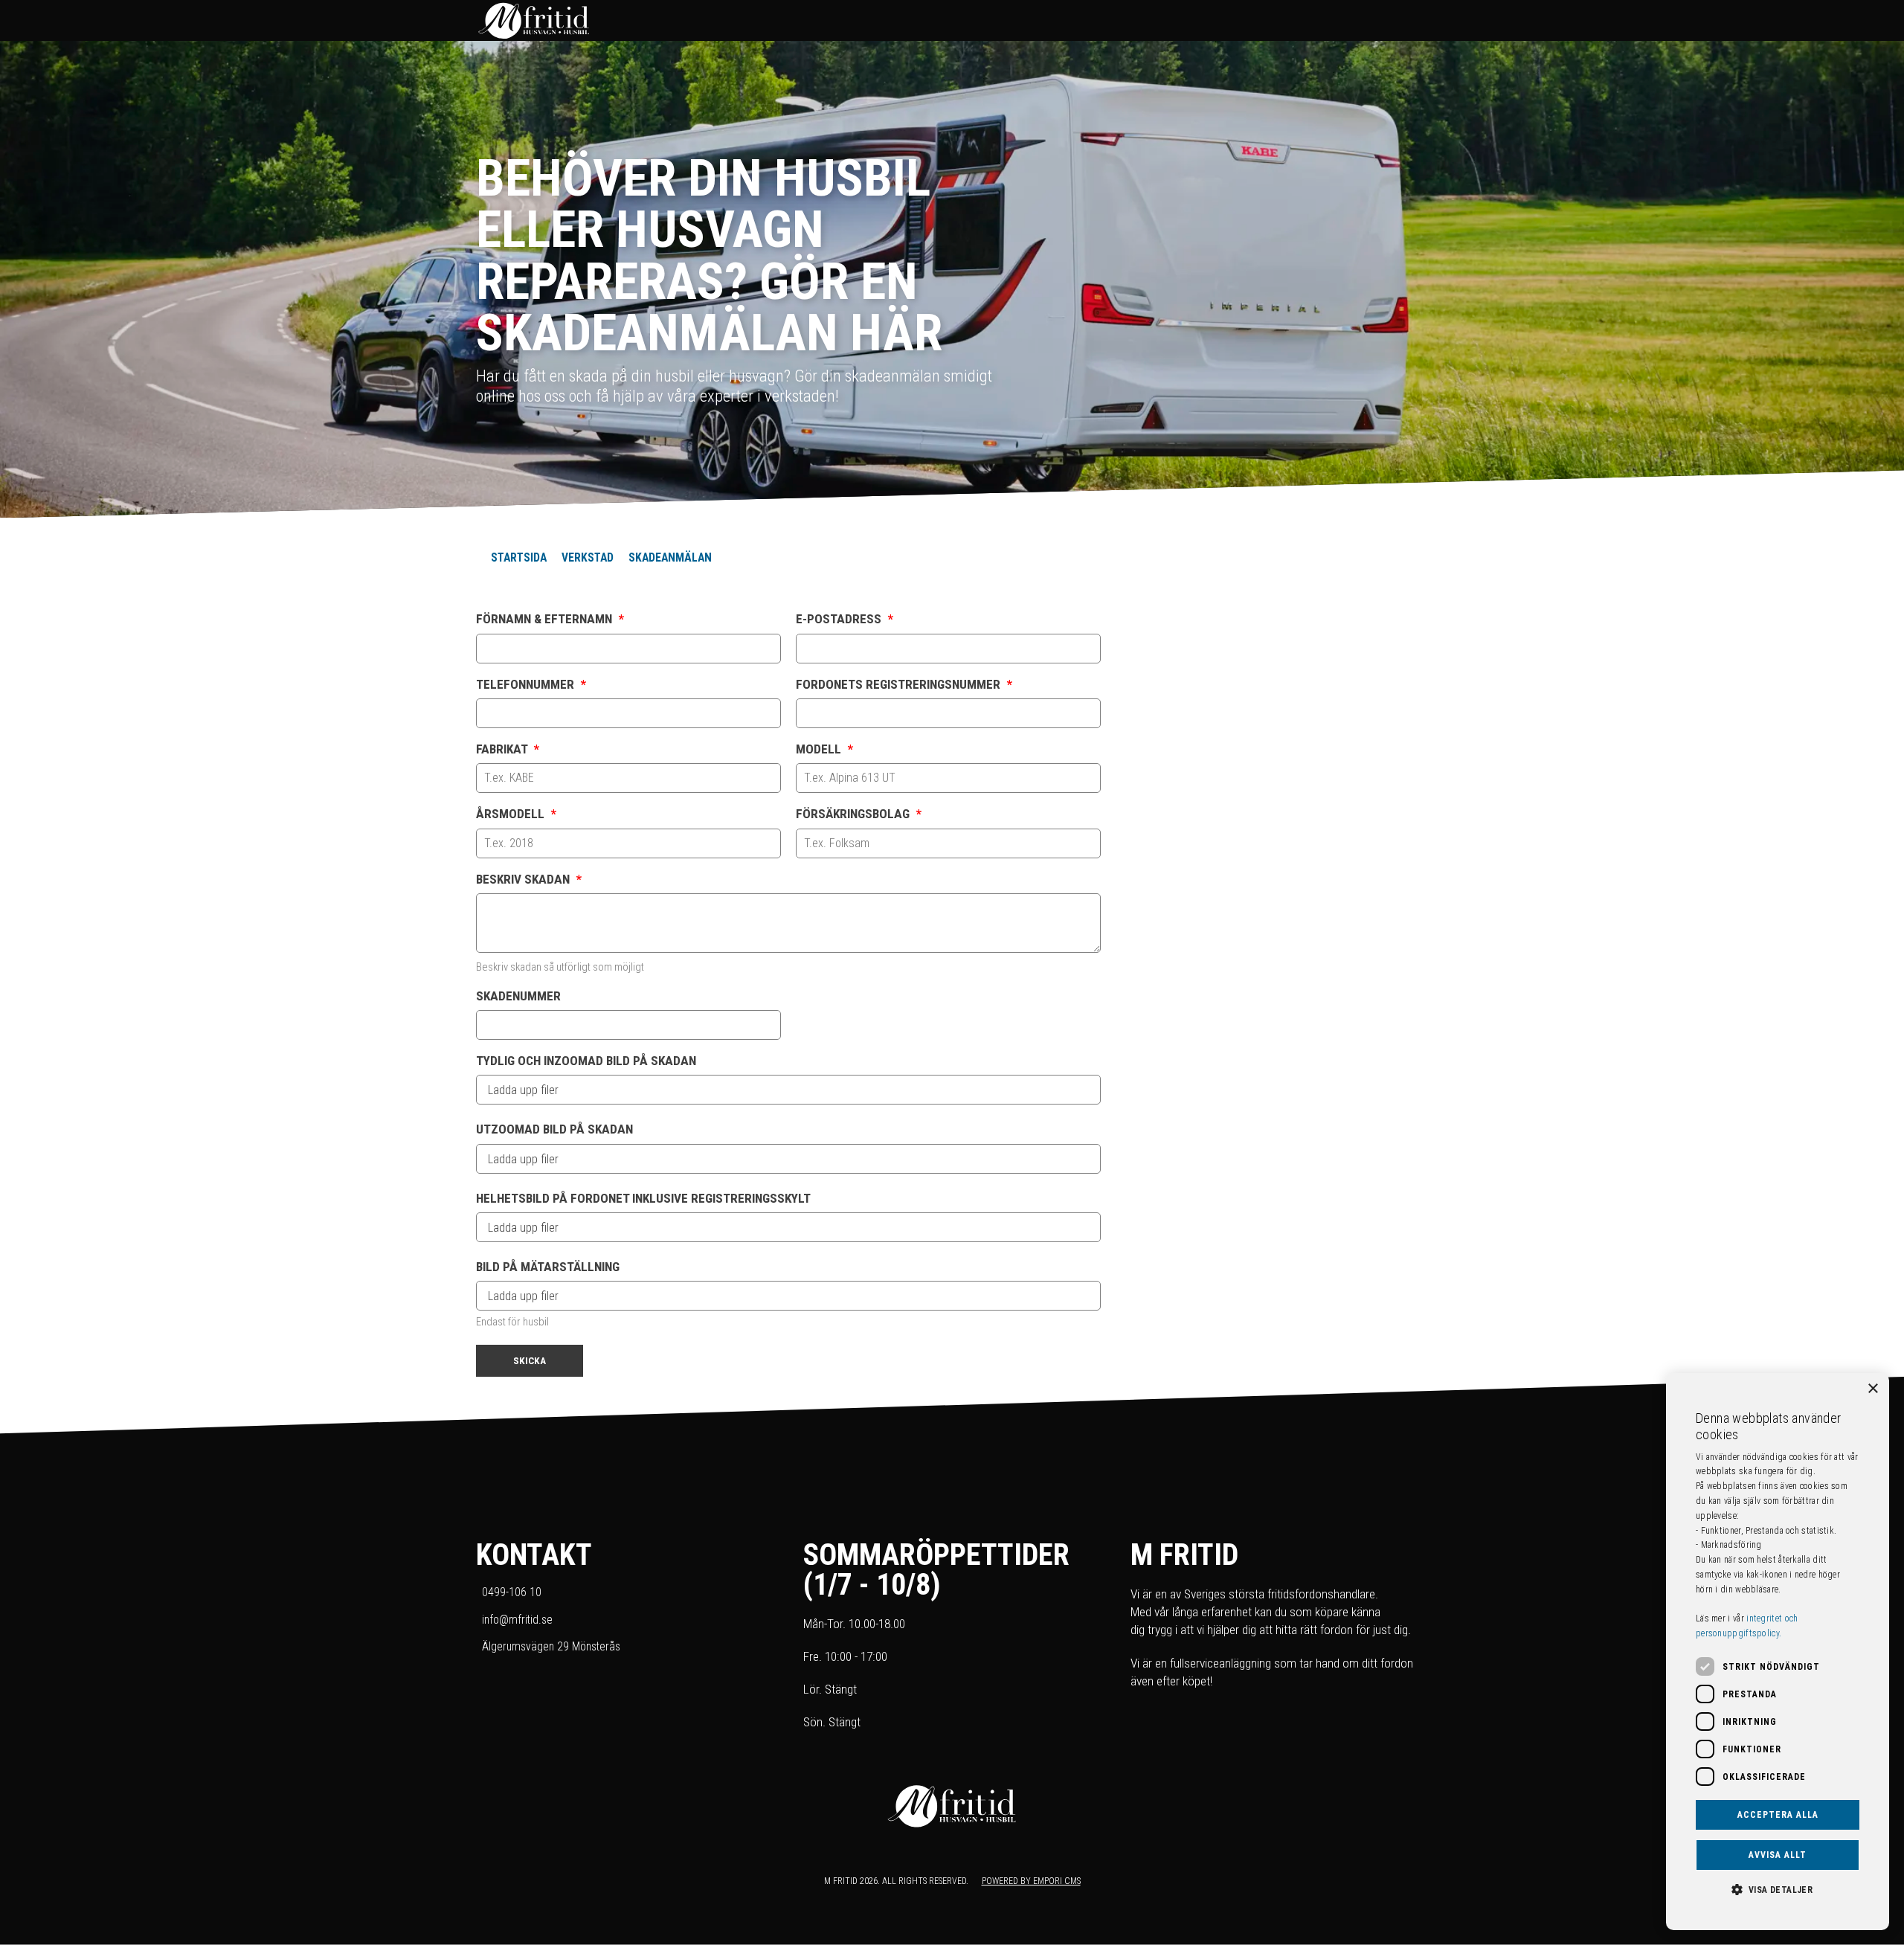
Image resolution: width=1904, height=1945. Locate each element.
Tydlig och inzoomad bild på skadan (586, 1061)
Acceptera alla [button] (1778, 1815)
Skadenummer (518, 996)
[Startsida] (937, 20)
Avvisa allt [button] (1778, 1855)
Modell (824, 749)
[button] (1778, 1888)
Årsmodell (516, 814)
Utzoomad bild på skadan (554, 1129)
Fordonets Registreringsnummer (904, 685)
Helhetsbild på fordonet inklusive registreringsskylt (643, 1199)
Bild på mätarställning (548, 1267)
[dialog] (1778, 1652)
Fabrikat (508, 749)
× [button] (1872, 1389)
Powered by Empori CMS (1031, 1881)
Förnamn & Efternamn (550, 619)
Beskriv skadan (529, 880)
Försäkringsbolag (859, 814)
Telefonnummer (531, 685)
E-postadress (845, 619)
